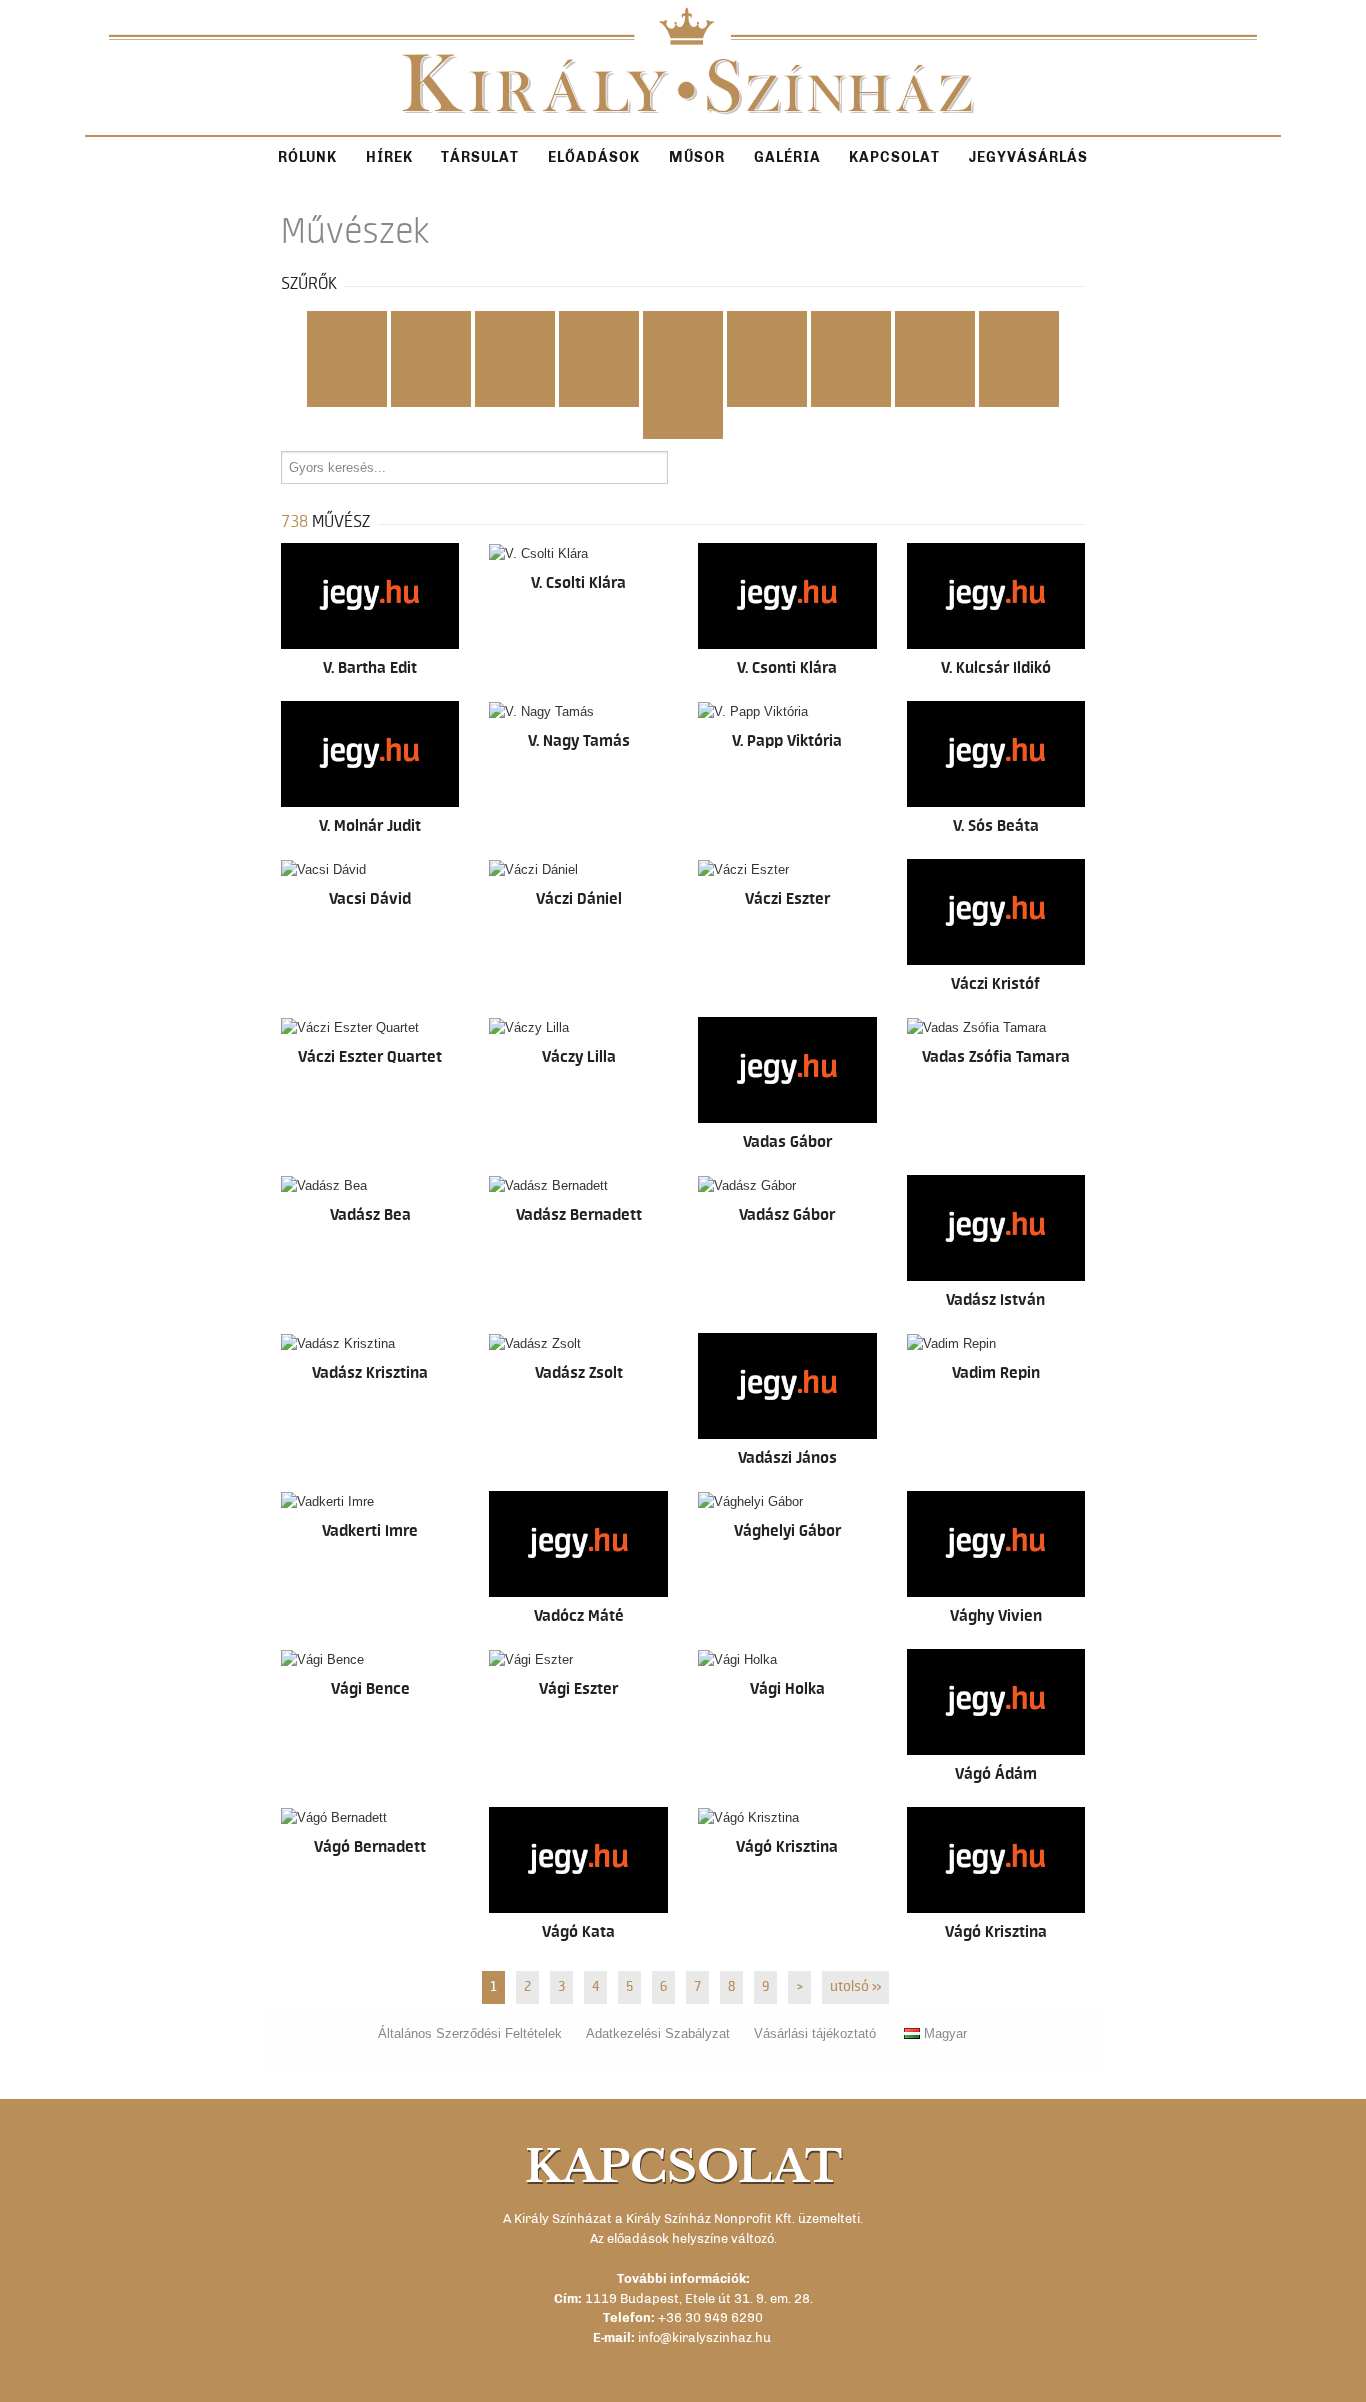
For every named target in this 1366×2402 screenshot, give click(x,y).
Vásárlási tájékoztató (815, 2033)
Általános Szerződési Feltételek (470, 2033)
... (682, 423)
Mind (347, 327)
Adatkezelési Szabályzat (658, 2033)
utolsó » (855, 1987)
